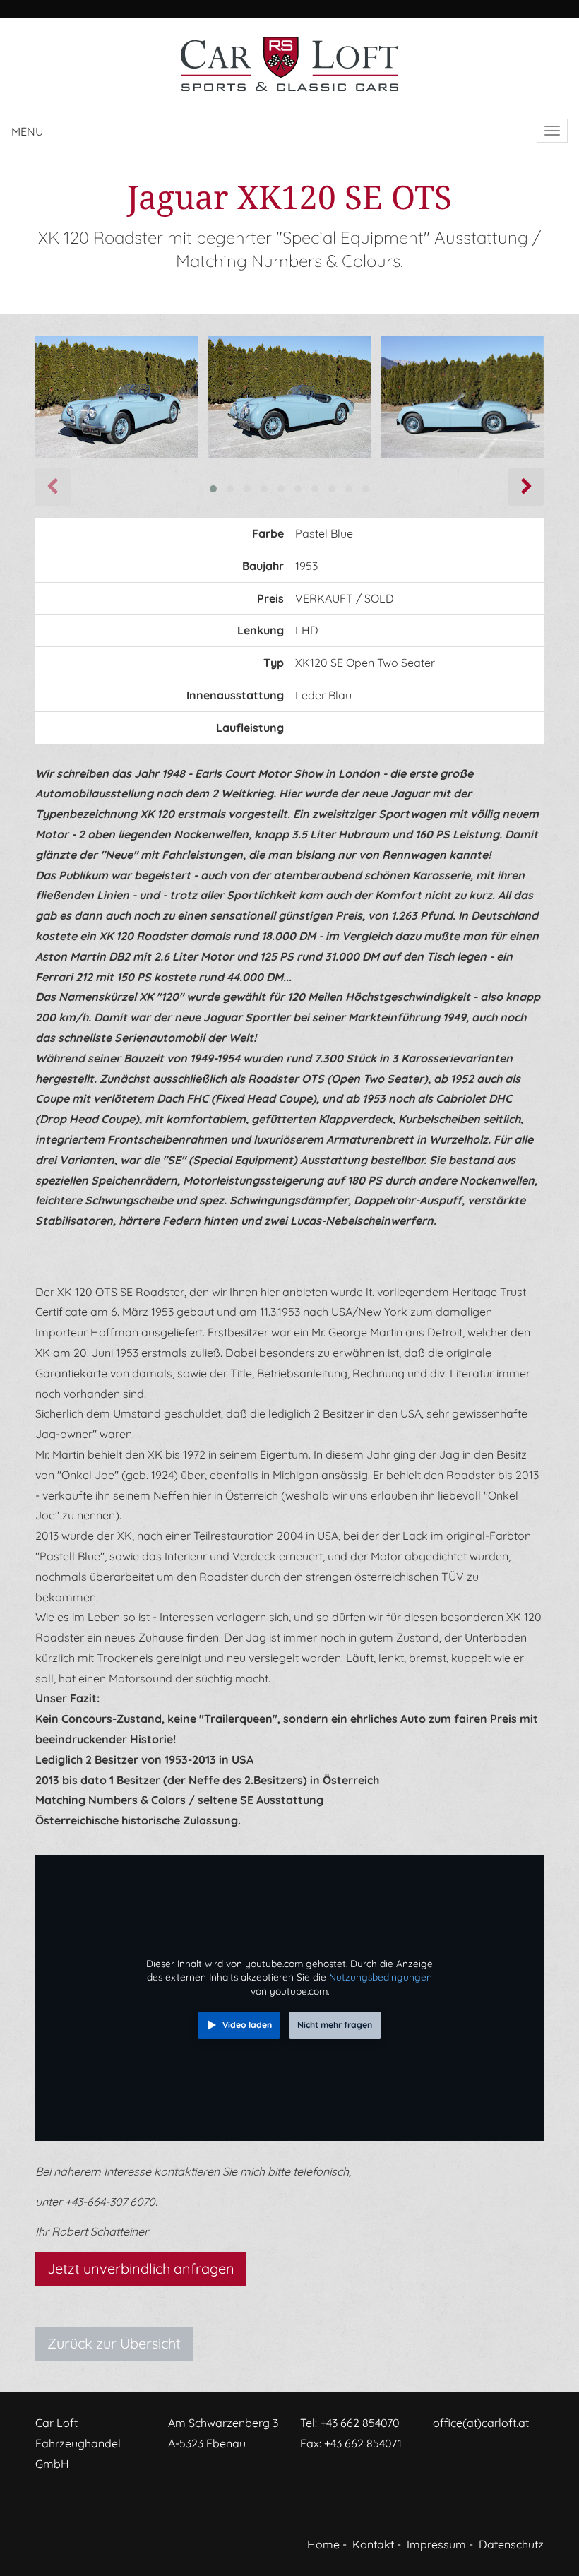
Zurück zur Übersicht (114, 2343)
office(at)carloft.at (481, 2423)
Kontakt (373, 2544)
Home (323, 2544)
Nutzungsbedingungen (381, 1977)
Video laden (247, 2025)
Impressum (436, 2544)
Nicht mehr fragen (335, 2025)
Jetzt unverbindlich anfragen (141, 2268)
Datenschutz (511, 2544)
